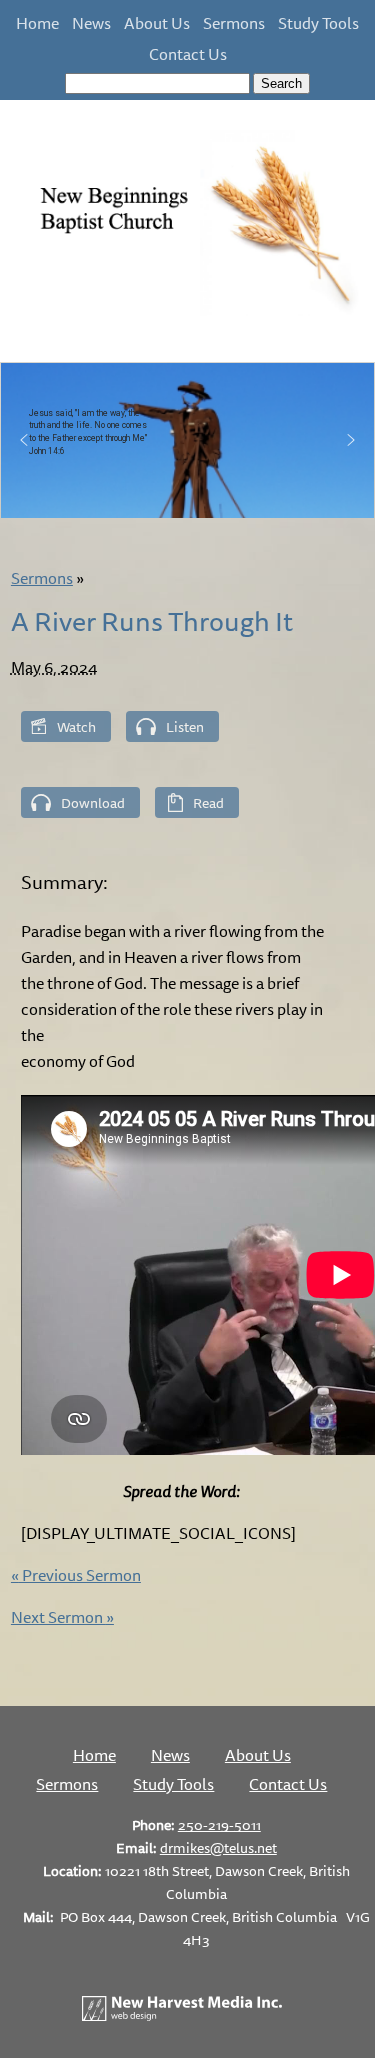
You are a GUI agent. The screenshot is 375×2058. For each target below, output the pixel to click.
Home (37, 23)
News (91, 23)
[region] (187, 440)
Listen (185, 726)
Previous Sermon (76, 1575)
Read (208, 802)
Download (93, 802)
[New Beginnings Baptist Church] (187, 312)
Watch (76, 726)
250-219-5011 (219, 1824)
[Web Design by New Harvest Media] (182, 2015)
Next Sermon (62, 1617)
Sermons (234, 23)
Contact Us (188, 54)
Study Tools (318, 23)
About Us (157, 23)
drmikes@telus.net (218, 1847)
